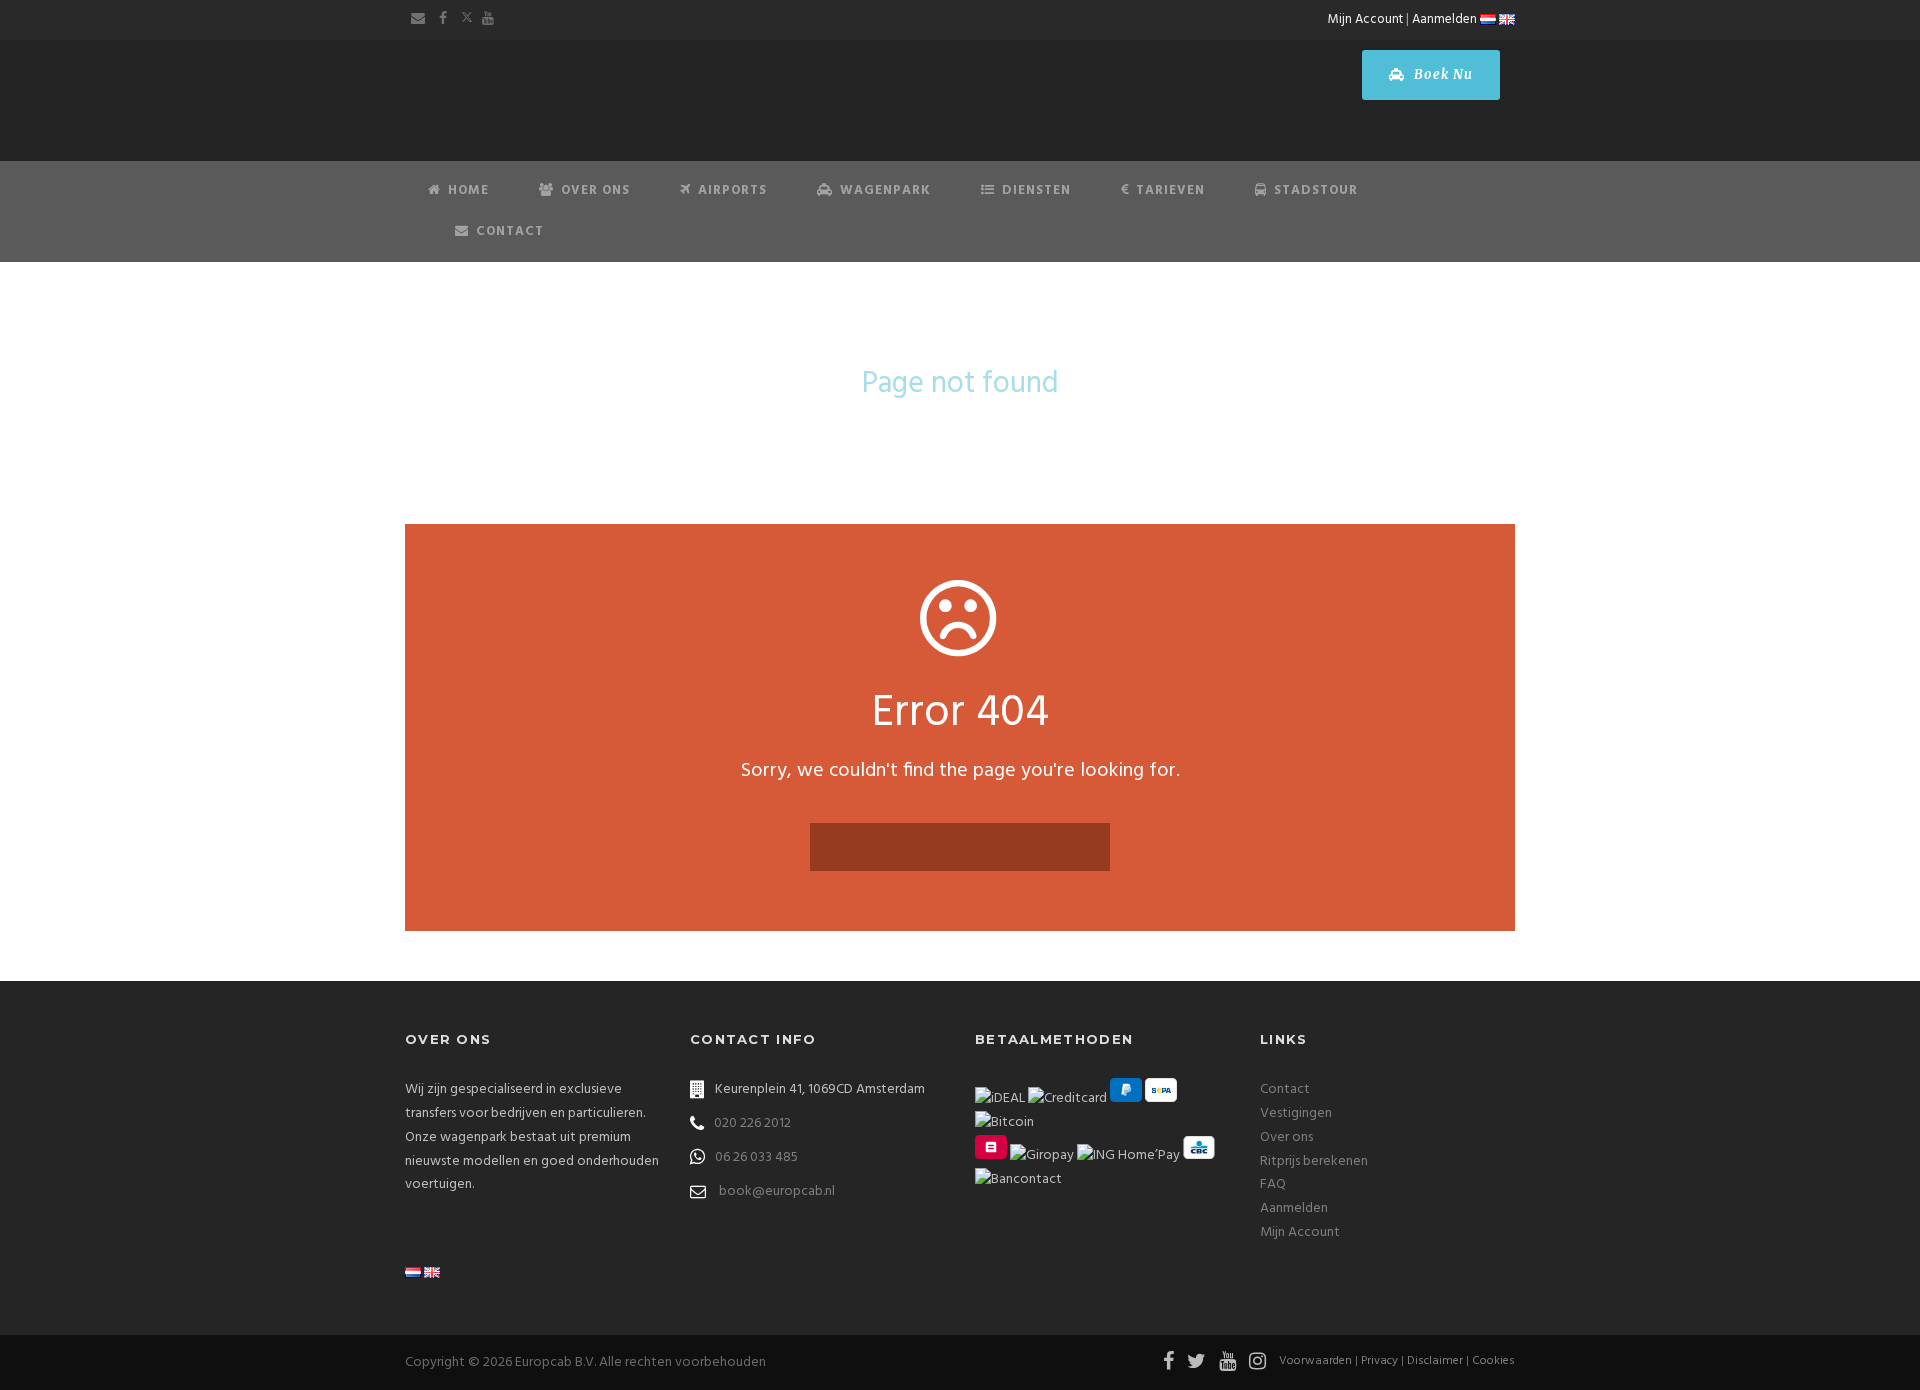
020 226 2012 (752, 1123)
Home (468, 190)
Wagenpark (885, 190)
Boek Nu (1441, 74)
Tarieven (1170, 190)
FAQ (1273, 1184)
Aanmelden (1444, 19)
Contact (510, 231)
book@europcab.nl (777, 1191)
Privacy (1379, 1361)
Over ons (1286, 1137)
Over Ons (595, 190)
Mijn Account (1365, 19)
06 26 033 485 (756, 1157)
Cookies (1493, 1361)
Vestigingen (1296, 1113)
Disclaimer (1435, 1361)
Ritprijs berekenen (1314, 1161)
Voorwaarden (1315, 1361)
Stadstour (1316, 190)
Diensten (1036, 190)
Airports (732, 190)
